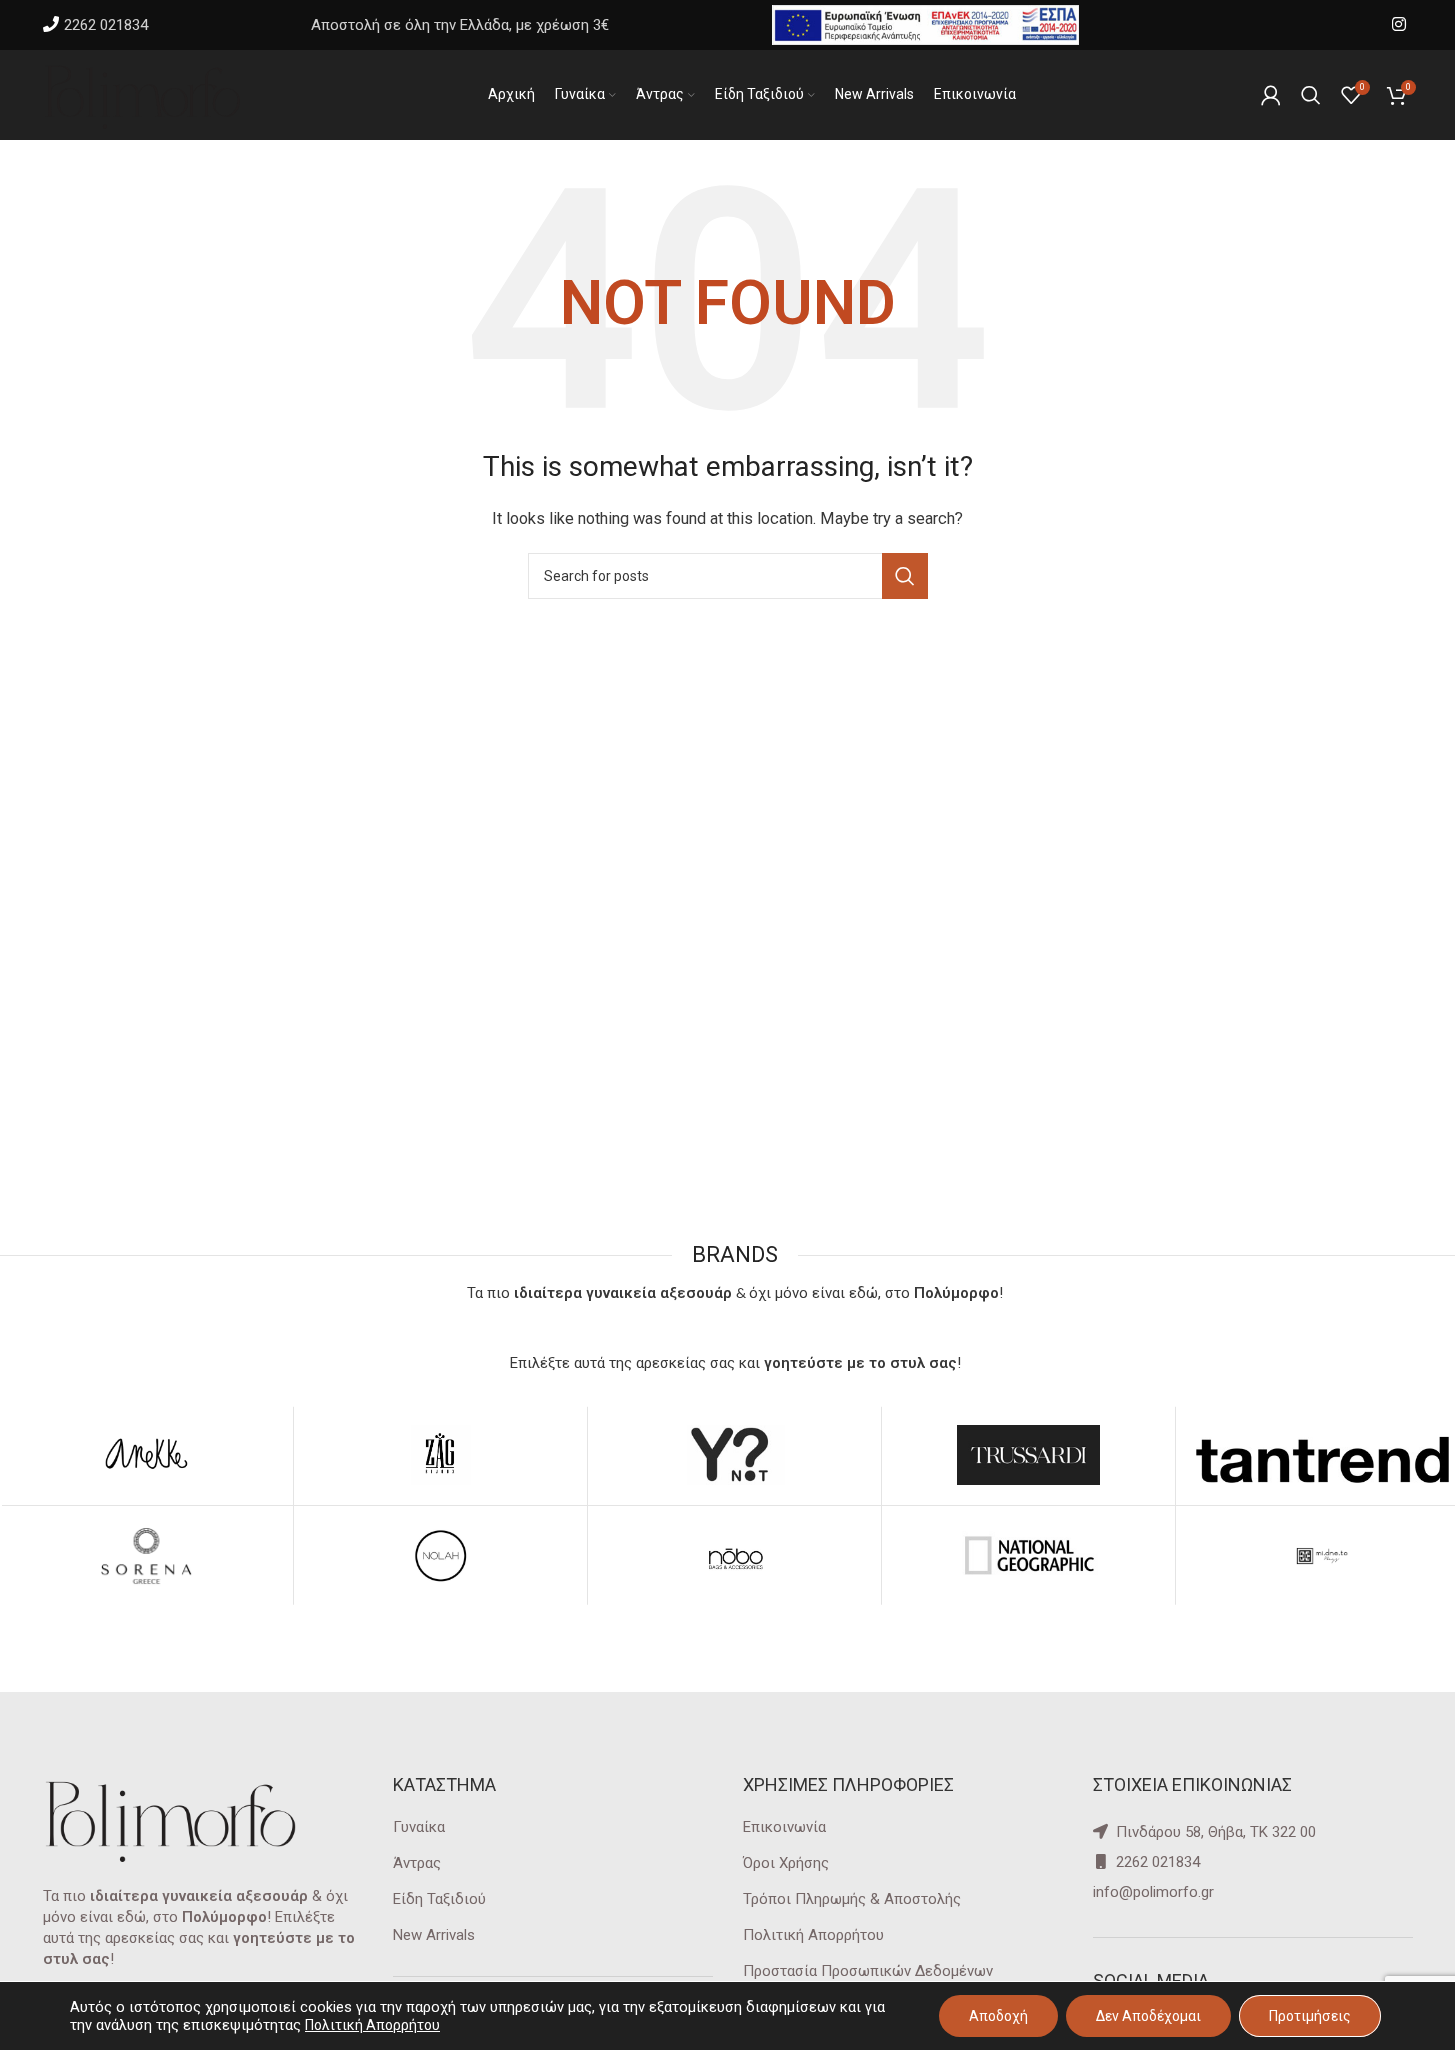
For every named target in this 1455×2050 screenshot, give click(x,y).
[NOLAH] (440, 1556)
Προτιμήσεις (1310, 2016)
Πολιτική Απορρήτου (813, 1935)
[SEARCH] (905, 576)
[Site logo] (143, 94)
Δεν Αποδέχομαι (1148, 2016)
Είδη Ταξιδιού (439, 1899)
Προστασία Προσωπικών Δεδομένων (868, 1971)
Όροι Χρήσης (786, 1863)
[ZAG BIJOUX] (440, 1455)
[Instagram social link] (1398, 24)
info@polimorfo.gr (1153, 1892)
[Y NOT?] (734, 1455)
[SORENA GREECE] (146, 1556)
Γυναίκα (419, 1827)
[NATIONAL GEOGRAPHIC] (1028, 1556)
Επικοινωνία (784, 1827)
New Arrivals (434, 1935)
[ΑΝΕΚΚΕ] (146, 1455)
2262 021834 (106, 25)
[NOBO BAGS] (734, 1556)
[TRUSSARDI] (1028, 1455)
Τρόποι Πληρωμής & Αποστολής (852, 1899)
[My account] (1271, 95)
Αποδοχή (998, 2016)
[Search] (1311, 95)
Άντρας (417, 1863)
